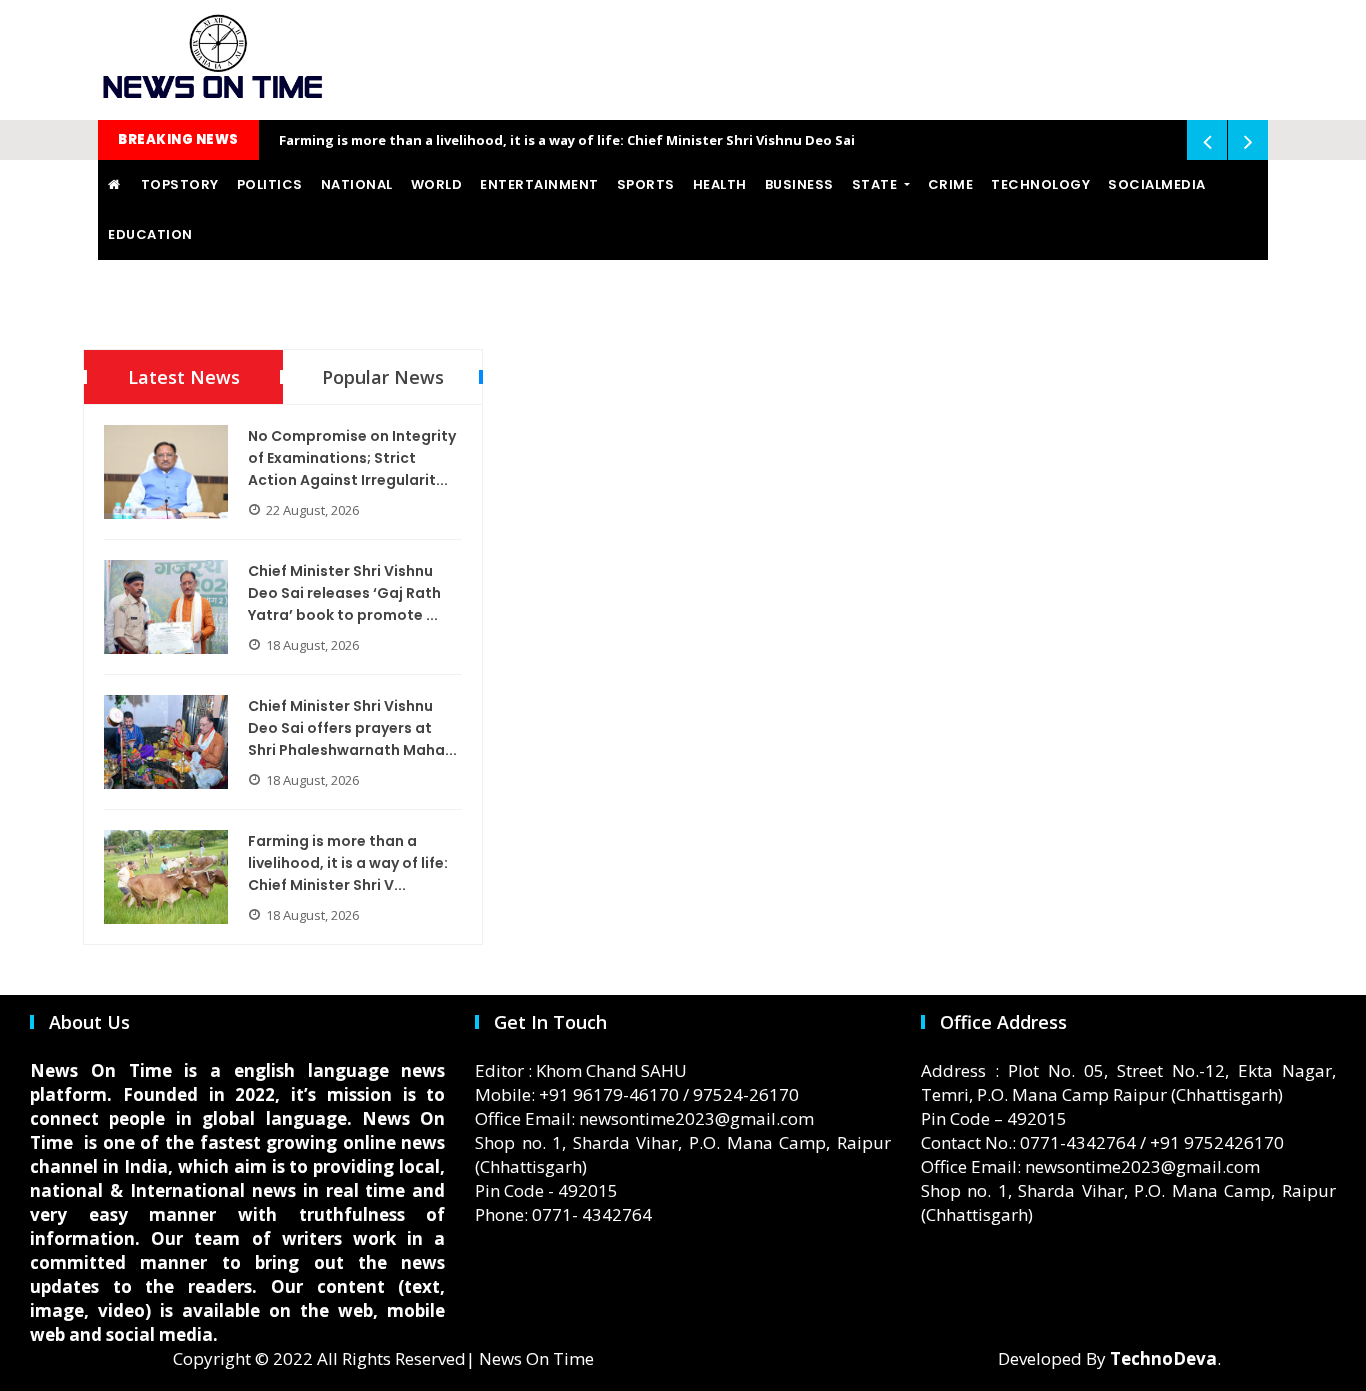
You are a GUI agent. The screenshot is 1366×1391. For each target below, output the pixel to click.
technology (1040, 184)
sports (646, 184)
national (357, 184)
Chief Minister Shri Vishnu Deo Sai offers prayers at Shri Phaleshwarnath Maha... (352, 728)
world (437, 184)
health (720, 184)
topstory (180, 184)
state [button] (876, 184)
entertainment (539, 184)
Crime (951, 184)
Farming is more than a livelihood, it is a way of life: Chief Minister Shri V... (348, 863)
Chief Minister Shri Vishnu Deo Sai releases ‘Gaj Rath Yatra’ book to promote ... (344, 593)
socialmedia (1157, 184)
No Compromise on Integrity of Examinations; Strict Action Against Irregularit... (352, 458)
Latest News (184, 377)
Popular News (383, 377)
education (150, 234)
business (799, 184)
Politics (270, 184)
